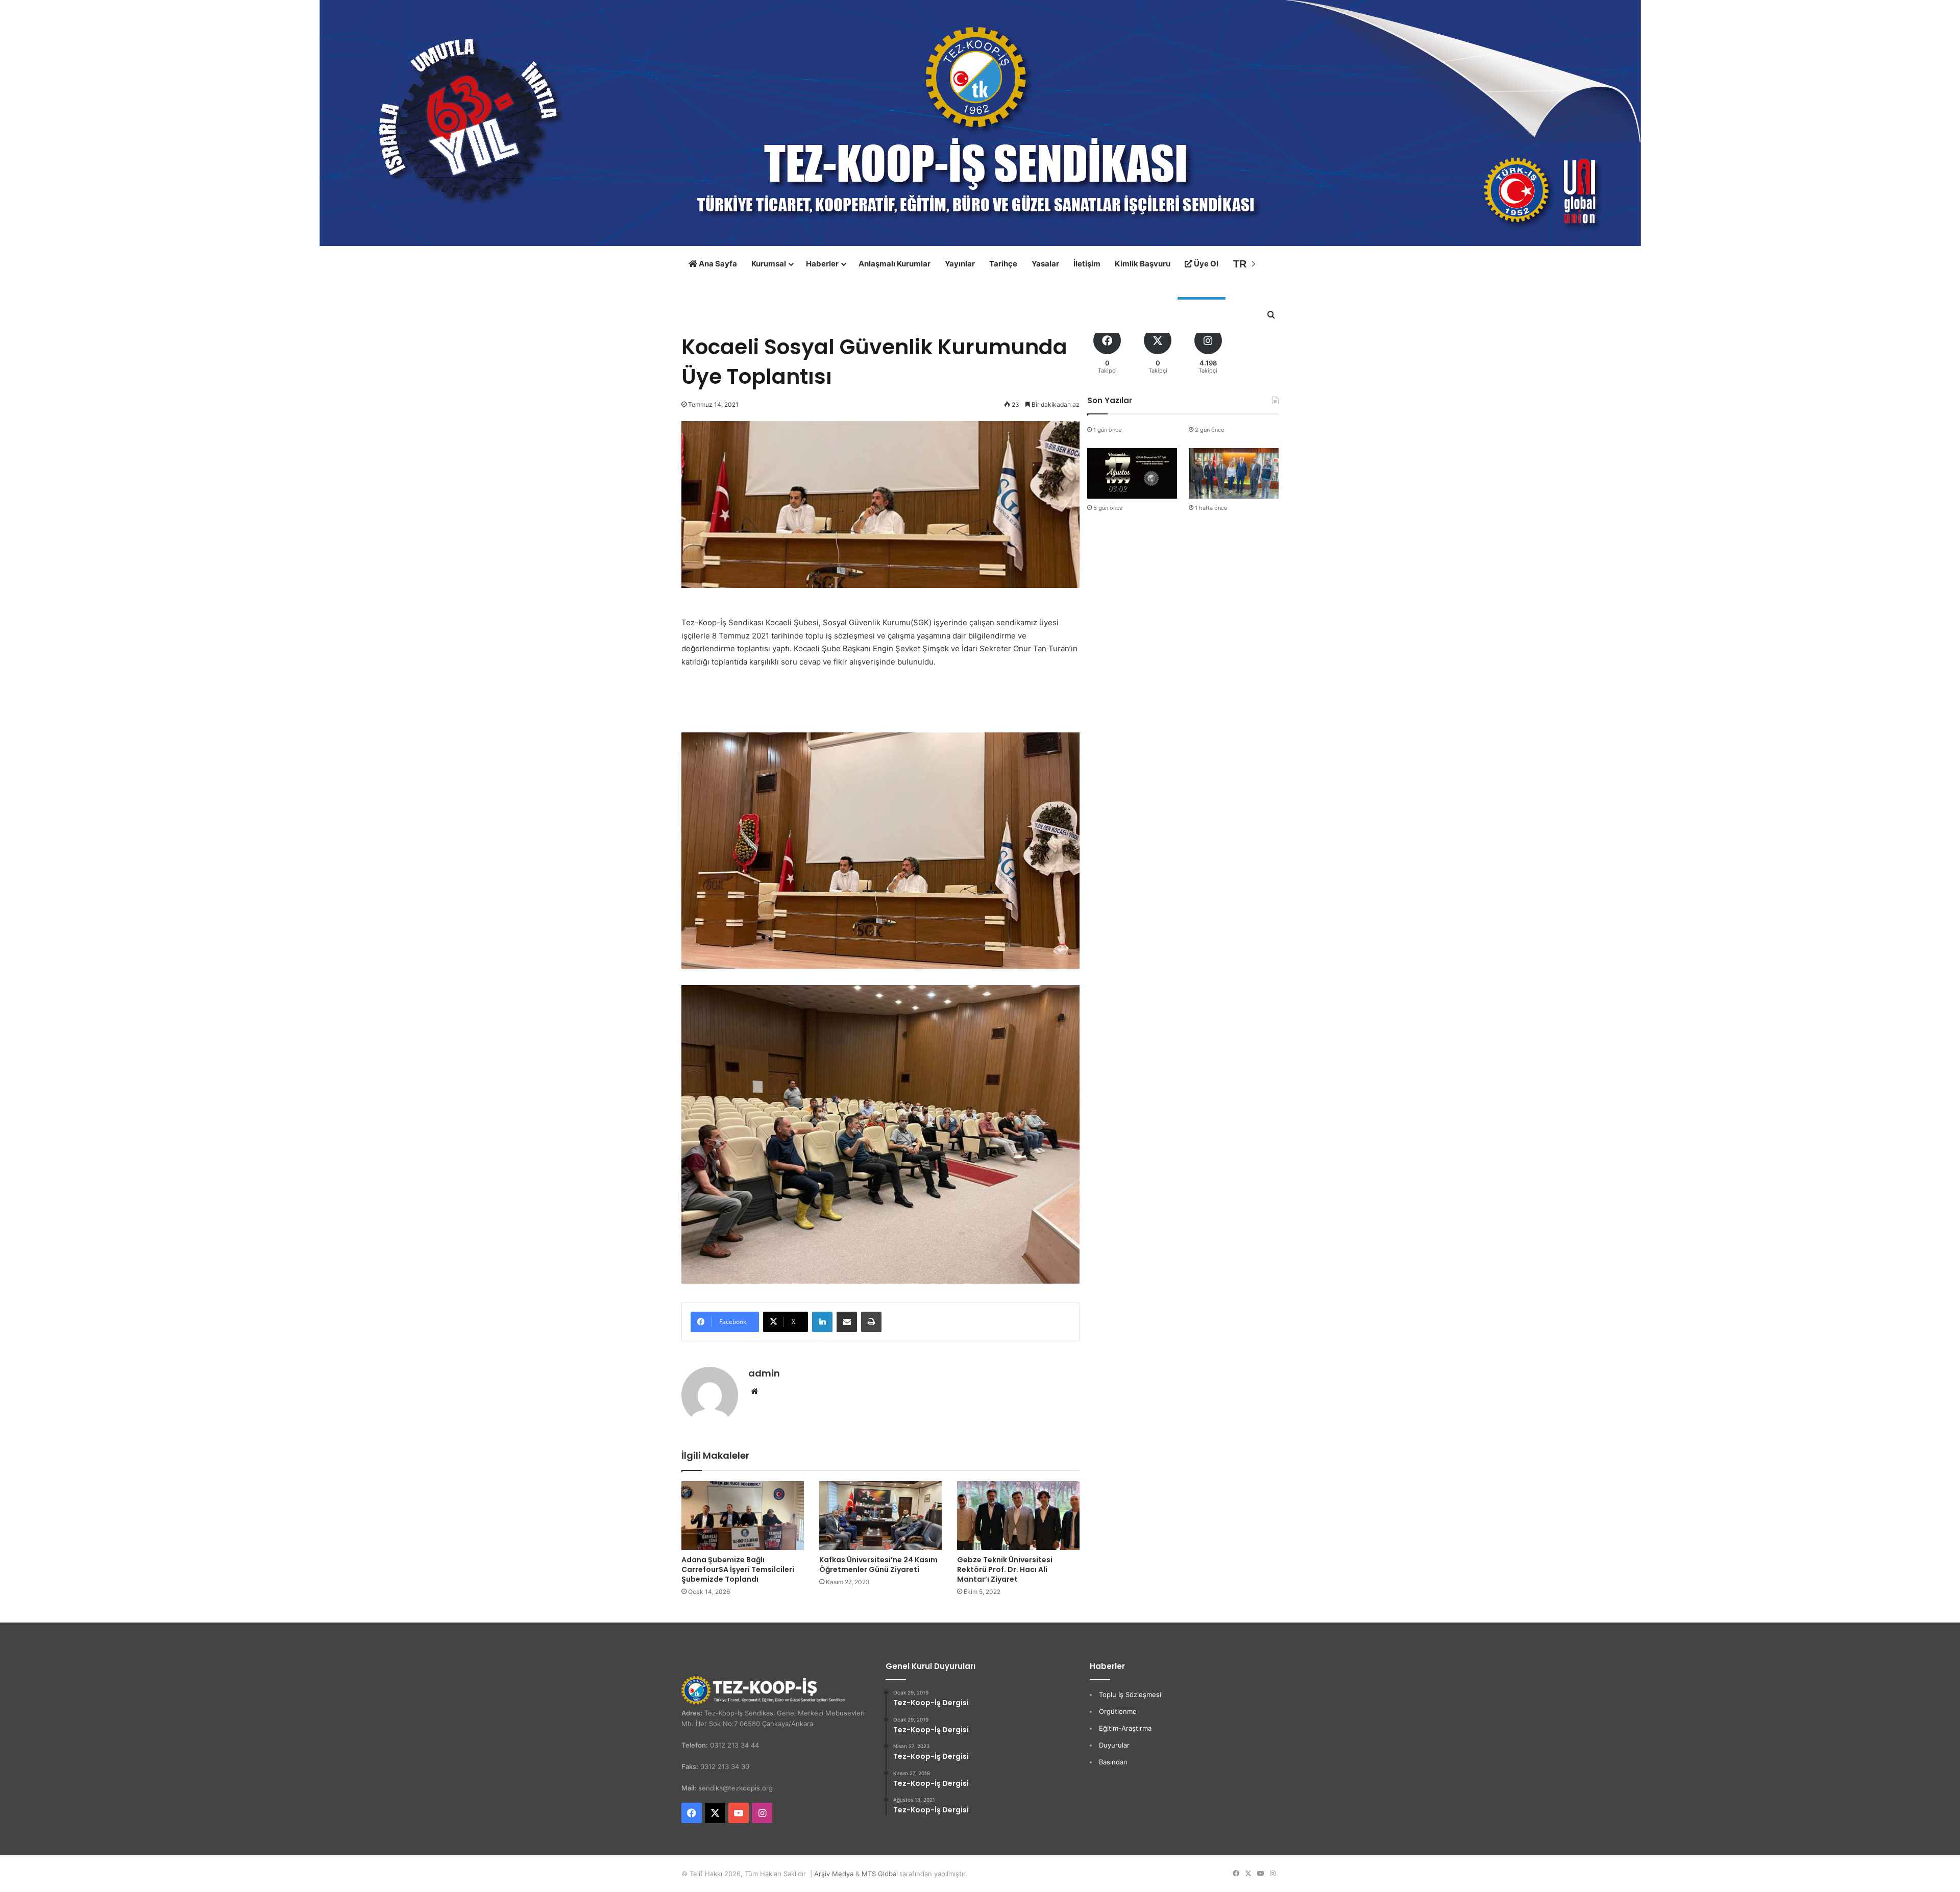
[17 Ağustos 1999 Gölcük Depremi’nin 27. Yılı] (1132, 473)
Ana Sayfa (717, 264)
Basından (1113, 1762)
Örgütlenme (1118, 1711)
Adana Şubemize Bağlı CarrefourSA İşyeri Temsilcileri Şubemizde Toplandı (738, 1569)
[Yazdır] (871, 1322)
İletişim (1087, 264)
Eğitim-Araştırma (1125, 1728)
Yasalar (1045, 264)
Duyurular (1114, 1745)
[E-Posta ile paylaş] (847, 1322)
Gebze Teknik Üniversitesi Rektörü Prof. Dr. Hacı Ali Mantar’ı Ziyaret (1005, 1569)
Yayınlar (960, 264)
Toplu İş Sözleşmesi (1130, 1694)
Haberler (822, 264)
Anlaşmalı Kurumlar (895, 264)
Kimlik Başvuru (1143, 264)
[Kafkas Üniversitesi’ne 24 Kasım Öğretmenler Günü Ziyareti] (880, 1516)
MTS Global (880, 1874)
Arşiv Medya (834, 1874)
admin (764, 1373)
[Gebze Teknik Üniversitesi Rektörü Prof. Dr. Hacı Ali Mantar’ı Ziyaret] (1018, 1516)
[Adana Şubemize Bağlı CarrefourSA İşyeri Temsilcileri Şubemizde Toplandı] (743, 1516)
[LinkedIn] (822, 1322)
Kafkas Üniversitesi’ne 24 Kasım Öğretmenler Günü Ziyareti (878, 1565)
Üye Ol (1205, 264)
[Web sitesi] (754, 1391)
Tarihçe (1003, 264)
